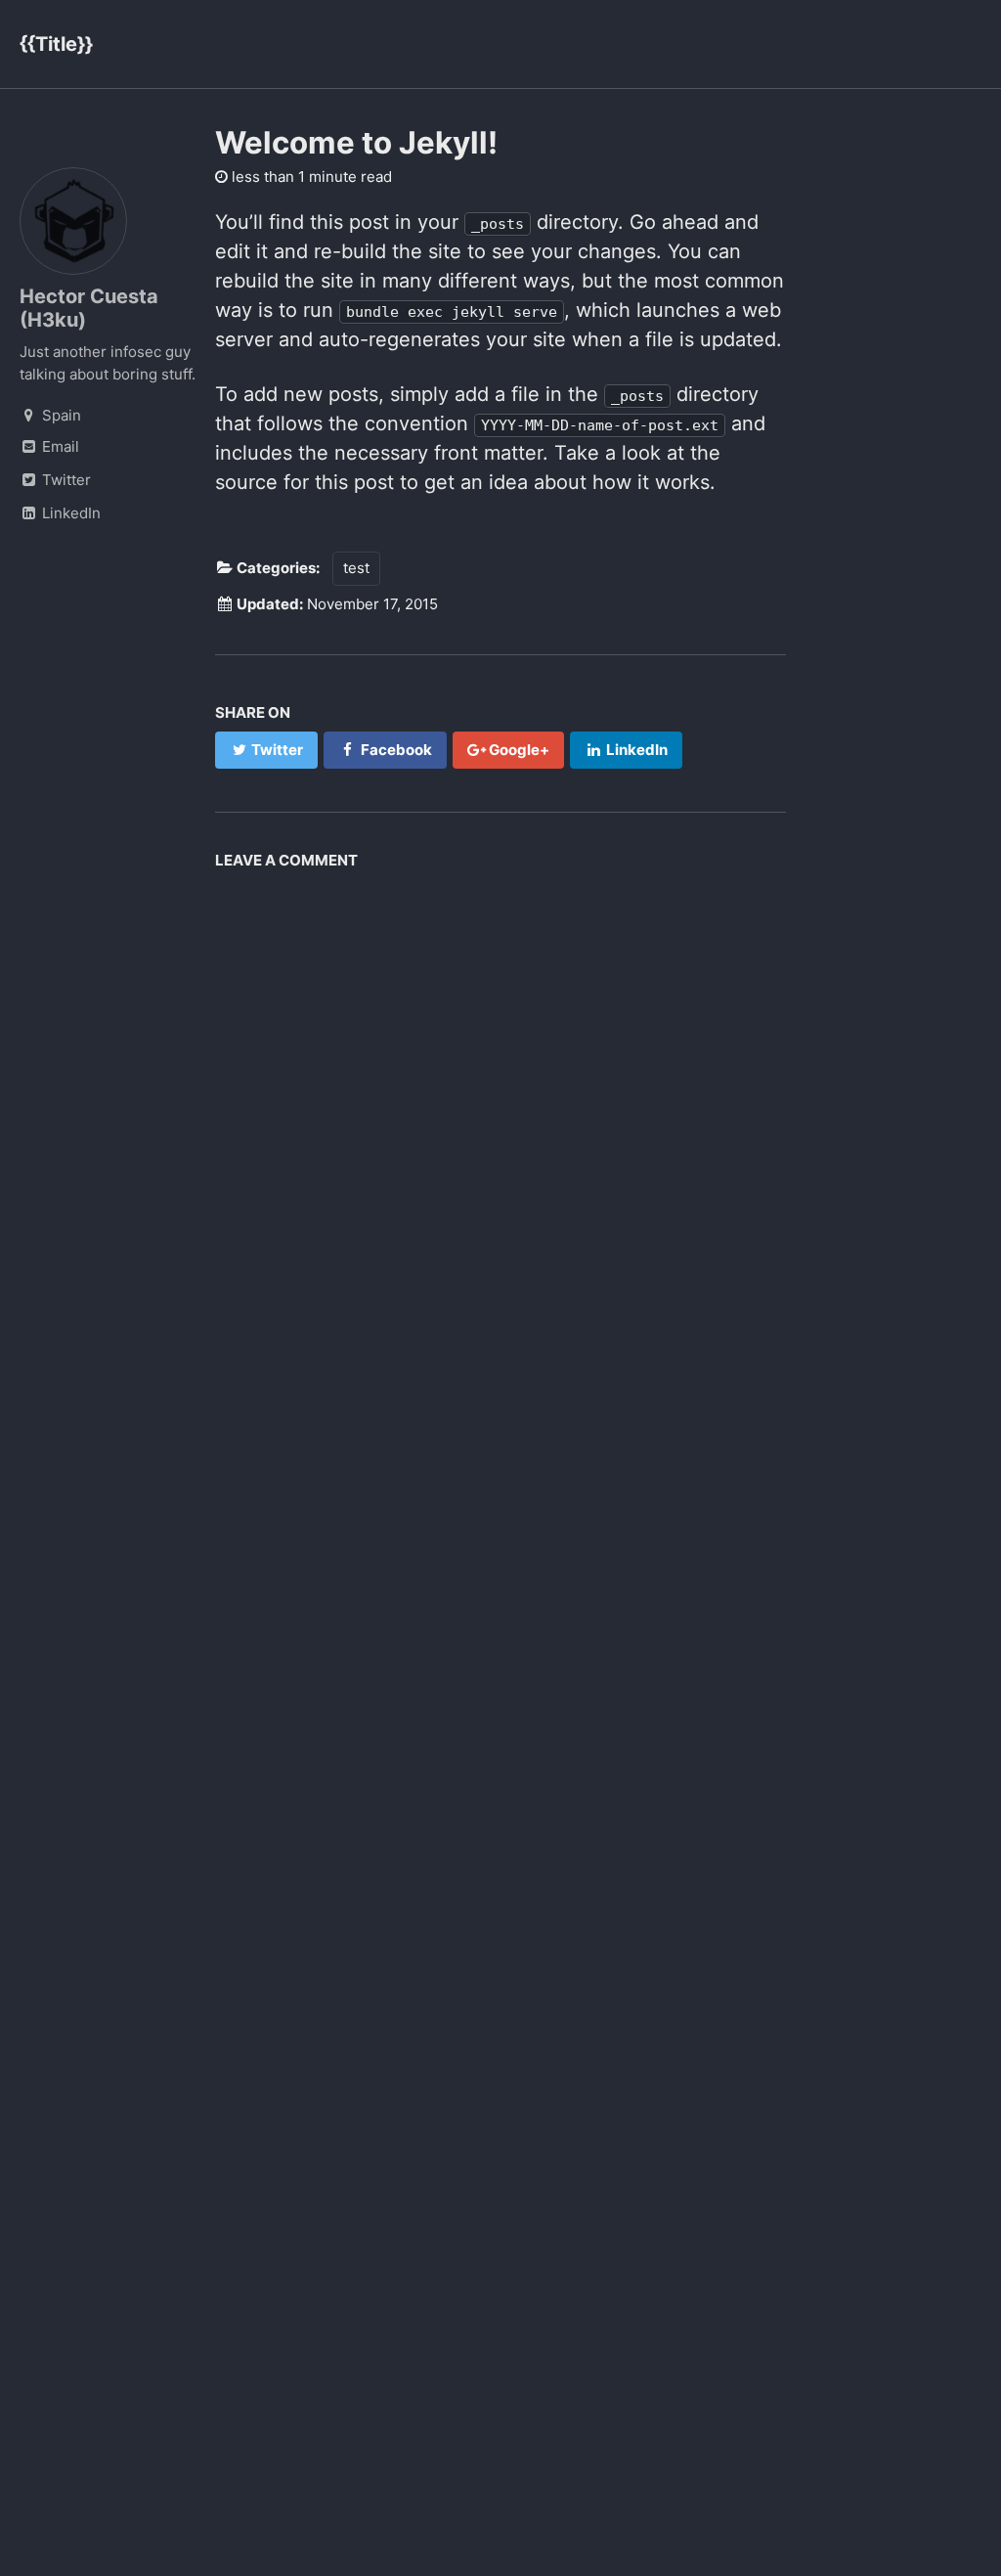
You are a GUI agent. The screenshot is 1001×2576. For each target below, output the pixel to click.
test (356, 568)
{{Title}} (56, 44)
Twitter (65, 480)
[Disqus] (500, 1124)
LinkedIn (69, 513)
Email (59, 446)
